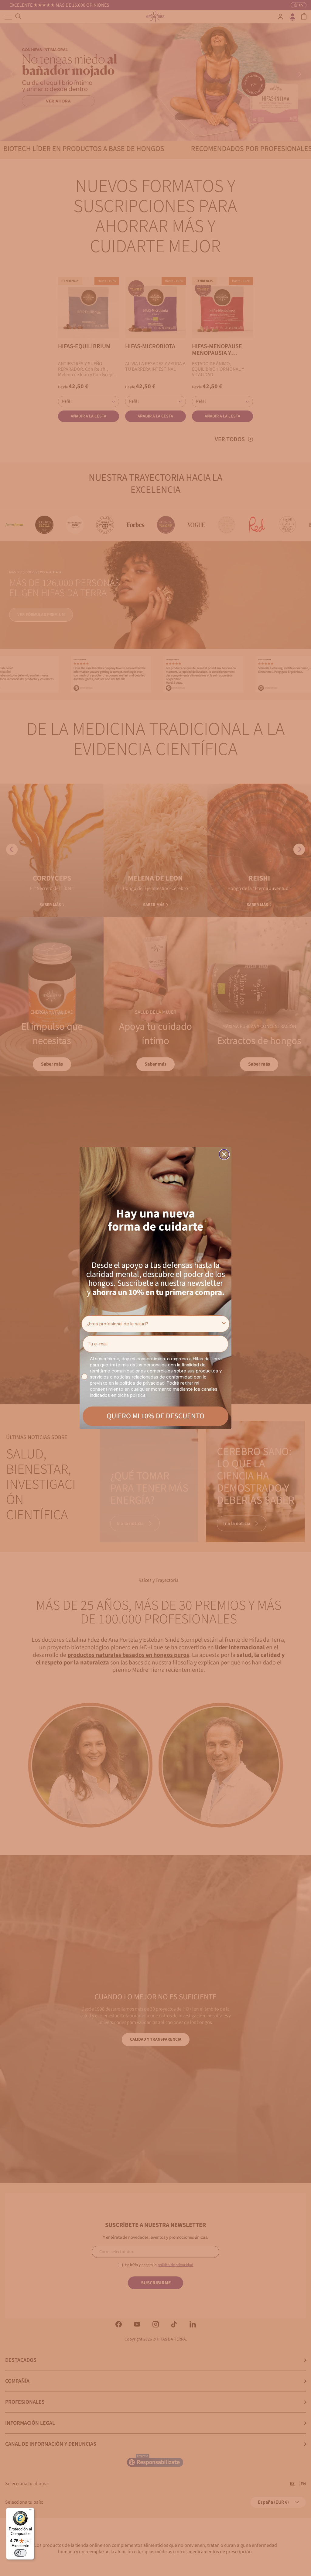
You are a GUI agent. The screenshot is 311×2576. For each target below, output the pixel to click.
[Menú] (31, 2511)
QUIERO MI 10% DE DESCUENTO (155, 1416)
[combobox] (154, 1324)
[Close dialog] (224, 1154)
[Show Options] (224, 1324)
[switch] (20, 2553)
